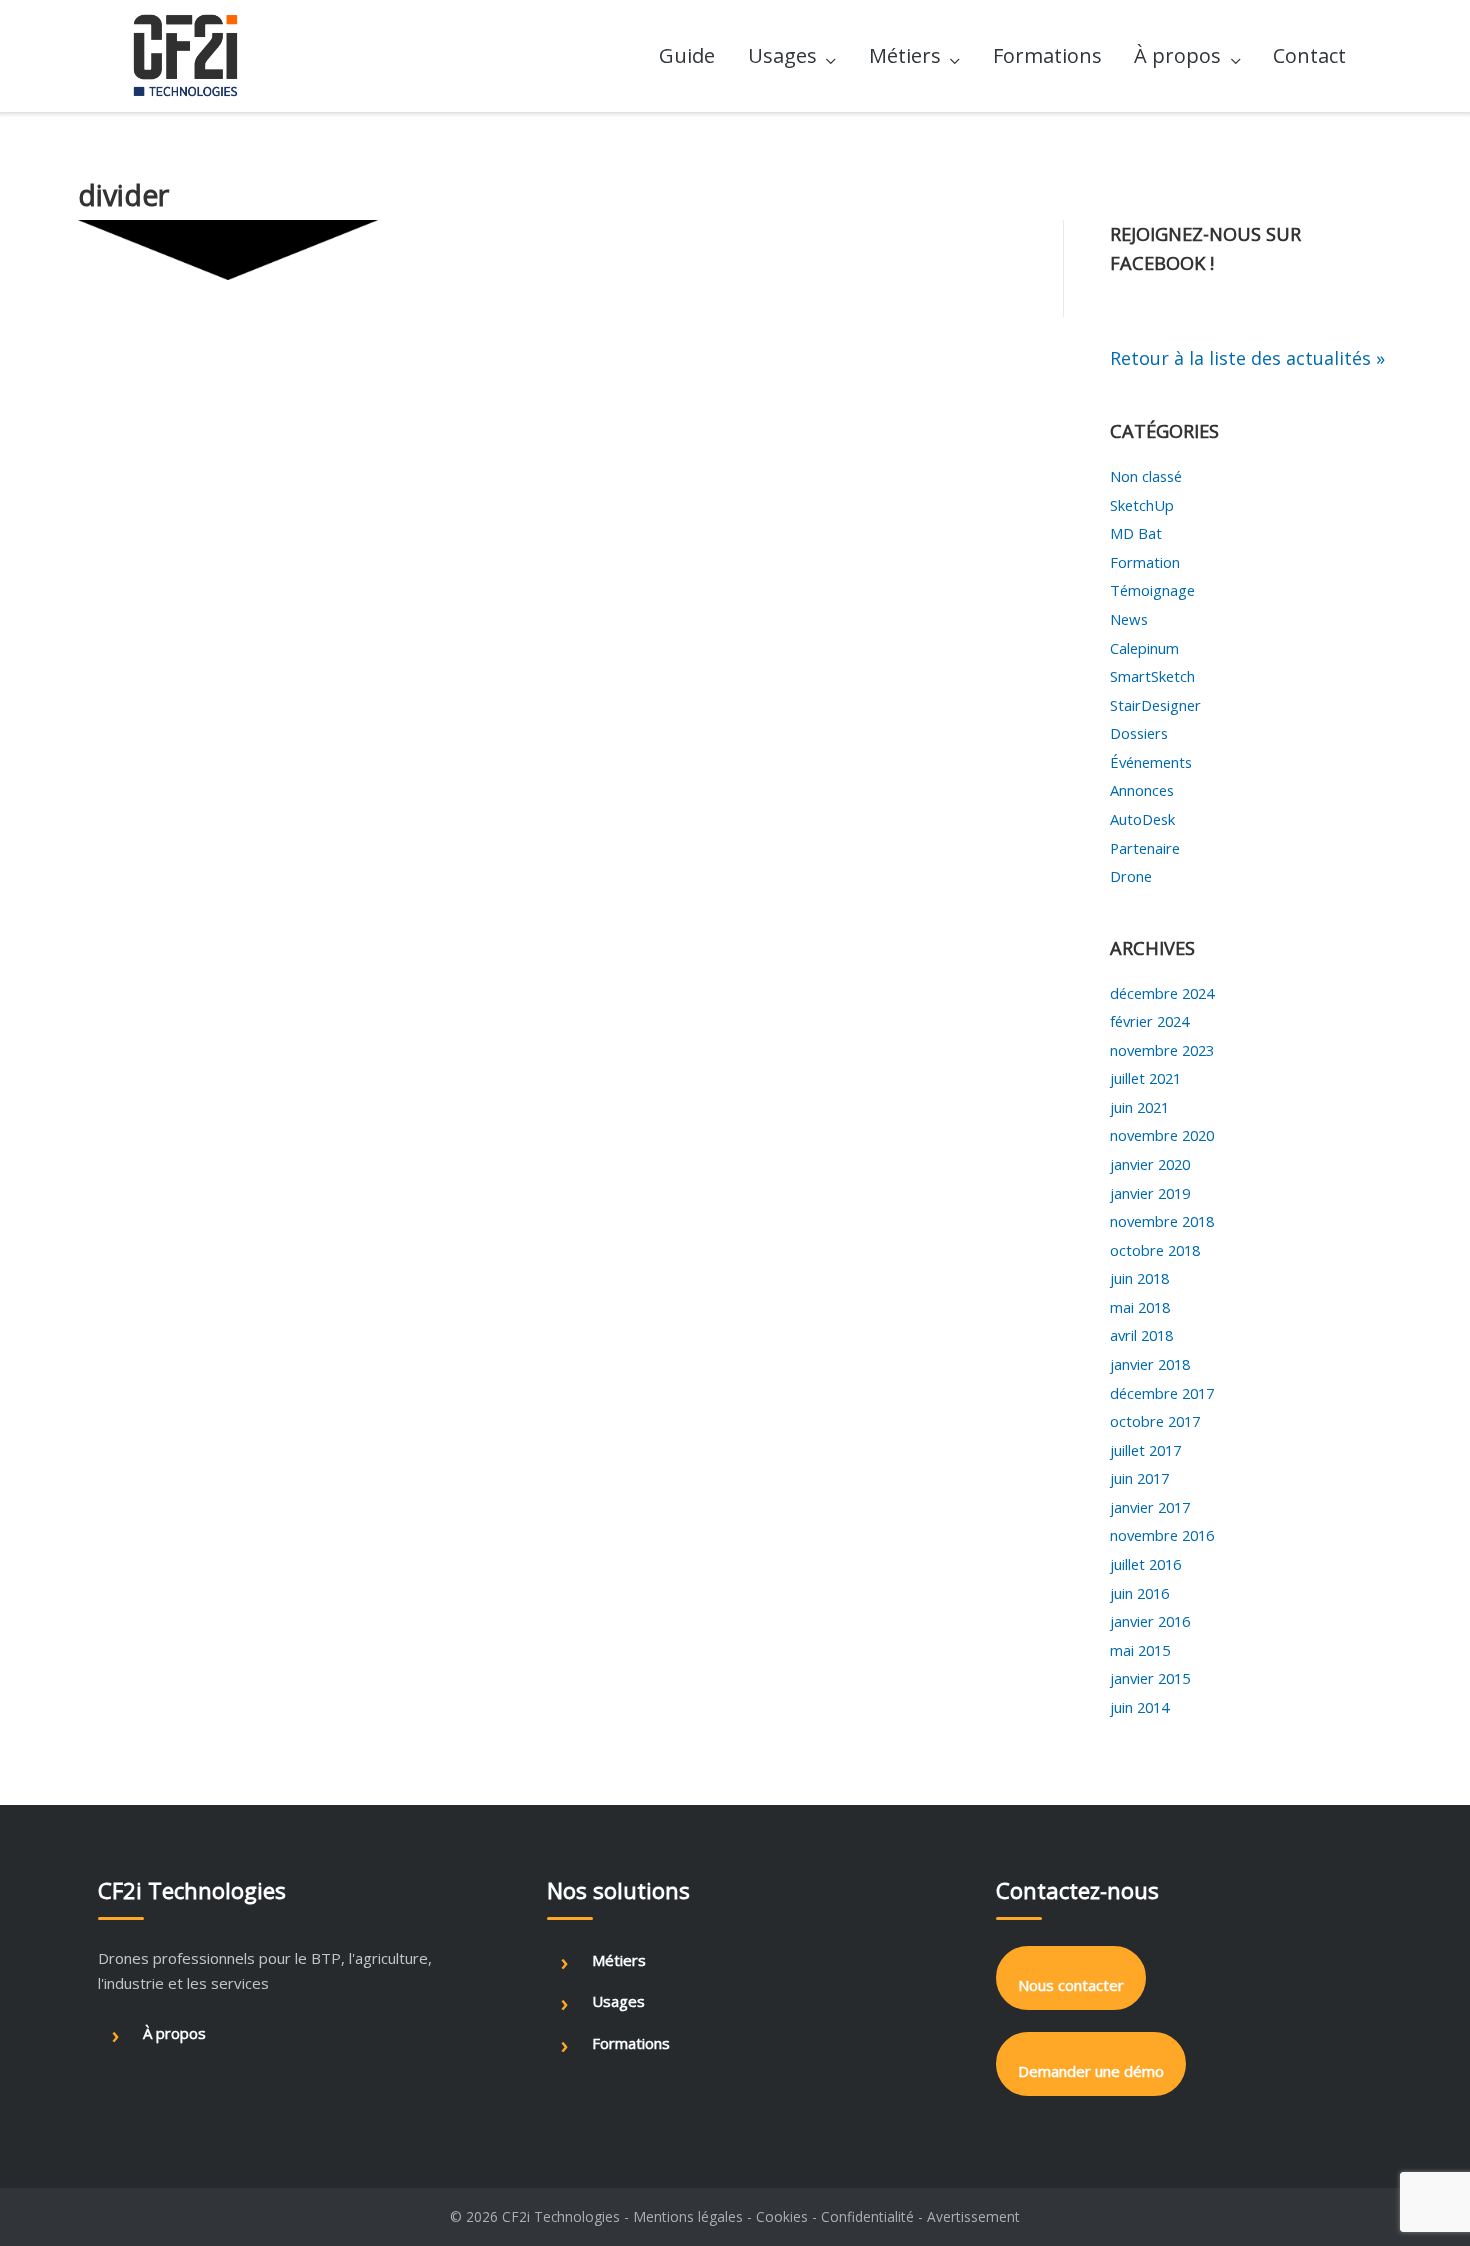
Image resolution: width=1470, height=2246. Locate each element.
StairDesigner (1155, 705)
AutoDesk (1142, 819)
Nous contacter (1071, 1985)
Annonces (1142, 790)
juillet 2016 (1145, 1564)
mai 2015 (1140, 1650)
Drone (1131, 876)
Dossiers (1139, 733)
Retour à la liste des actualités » (1247, 358)
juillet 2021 (1145, 1078)
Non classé (1146, 476)
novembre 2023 (1162, 1050)
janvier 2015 (1150, 1678)
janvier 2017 (1150, 1507)
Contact (1309, 55)
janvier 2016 (1150, 1621)
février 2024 (1149, 1021)
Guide (687, 55)
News (1129, 619)
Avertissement (973, 2216)
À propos (1177, 55)
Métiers (905, 55)
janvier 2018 (1150, 1364)
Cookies (782, 2216)
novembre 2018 (1162, 1221)
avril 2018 (1141, 1335)
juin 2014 (1139, 1707)
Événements (1151, 762)
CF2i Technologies (561, 2216)
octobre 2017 (1155, 1421)
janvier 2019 (1150, 1193)
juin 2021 (1139, 1107)
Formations (1047, 55)
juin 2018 (1139, 1278)
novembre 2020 (1162, 1135)
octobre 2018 (1155, 1250)
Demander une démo (1091, 2071)
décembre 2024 (1162, 993)
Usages (782, 55)
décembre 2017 (1162, 1393)
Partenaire (1145, 848)
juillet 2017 (1145, 1450)
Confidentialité (867, 2216)
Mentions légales (688, 2216)
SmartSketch (1152, 676)
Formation (1145, 562)
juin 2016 (1139, 1593)
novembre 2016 (1162, 1535)
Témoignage (1152, 590)
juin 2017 (1139, 1478)
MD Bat (1136, 533)
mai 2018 (1140, 1307)
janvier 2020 (1150, 1164)
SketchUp (1142, 505)
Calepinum (1144, 648)
